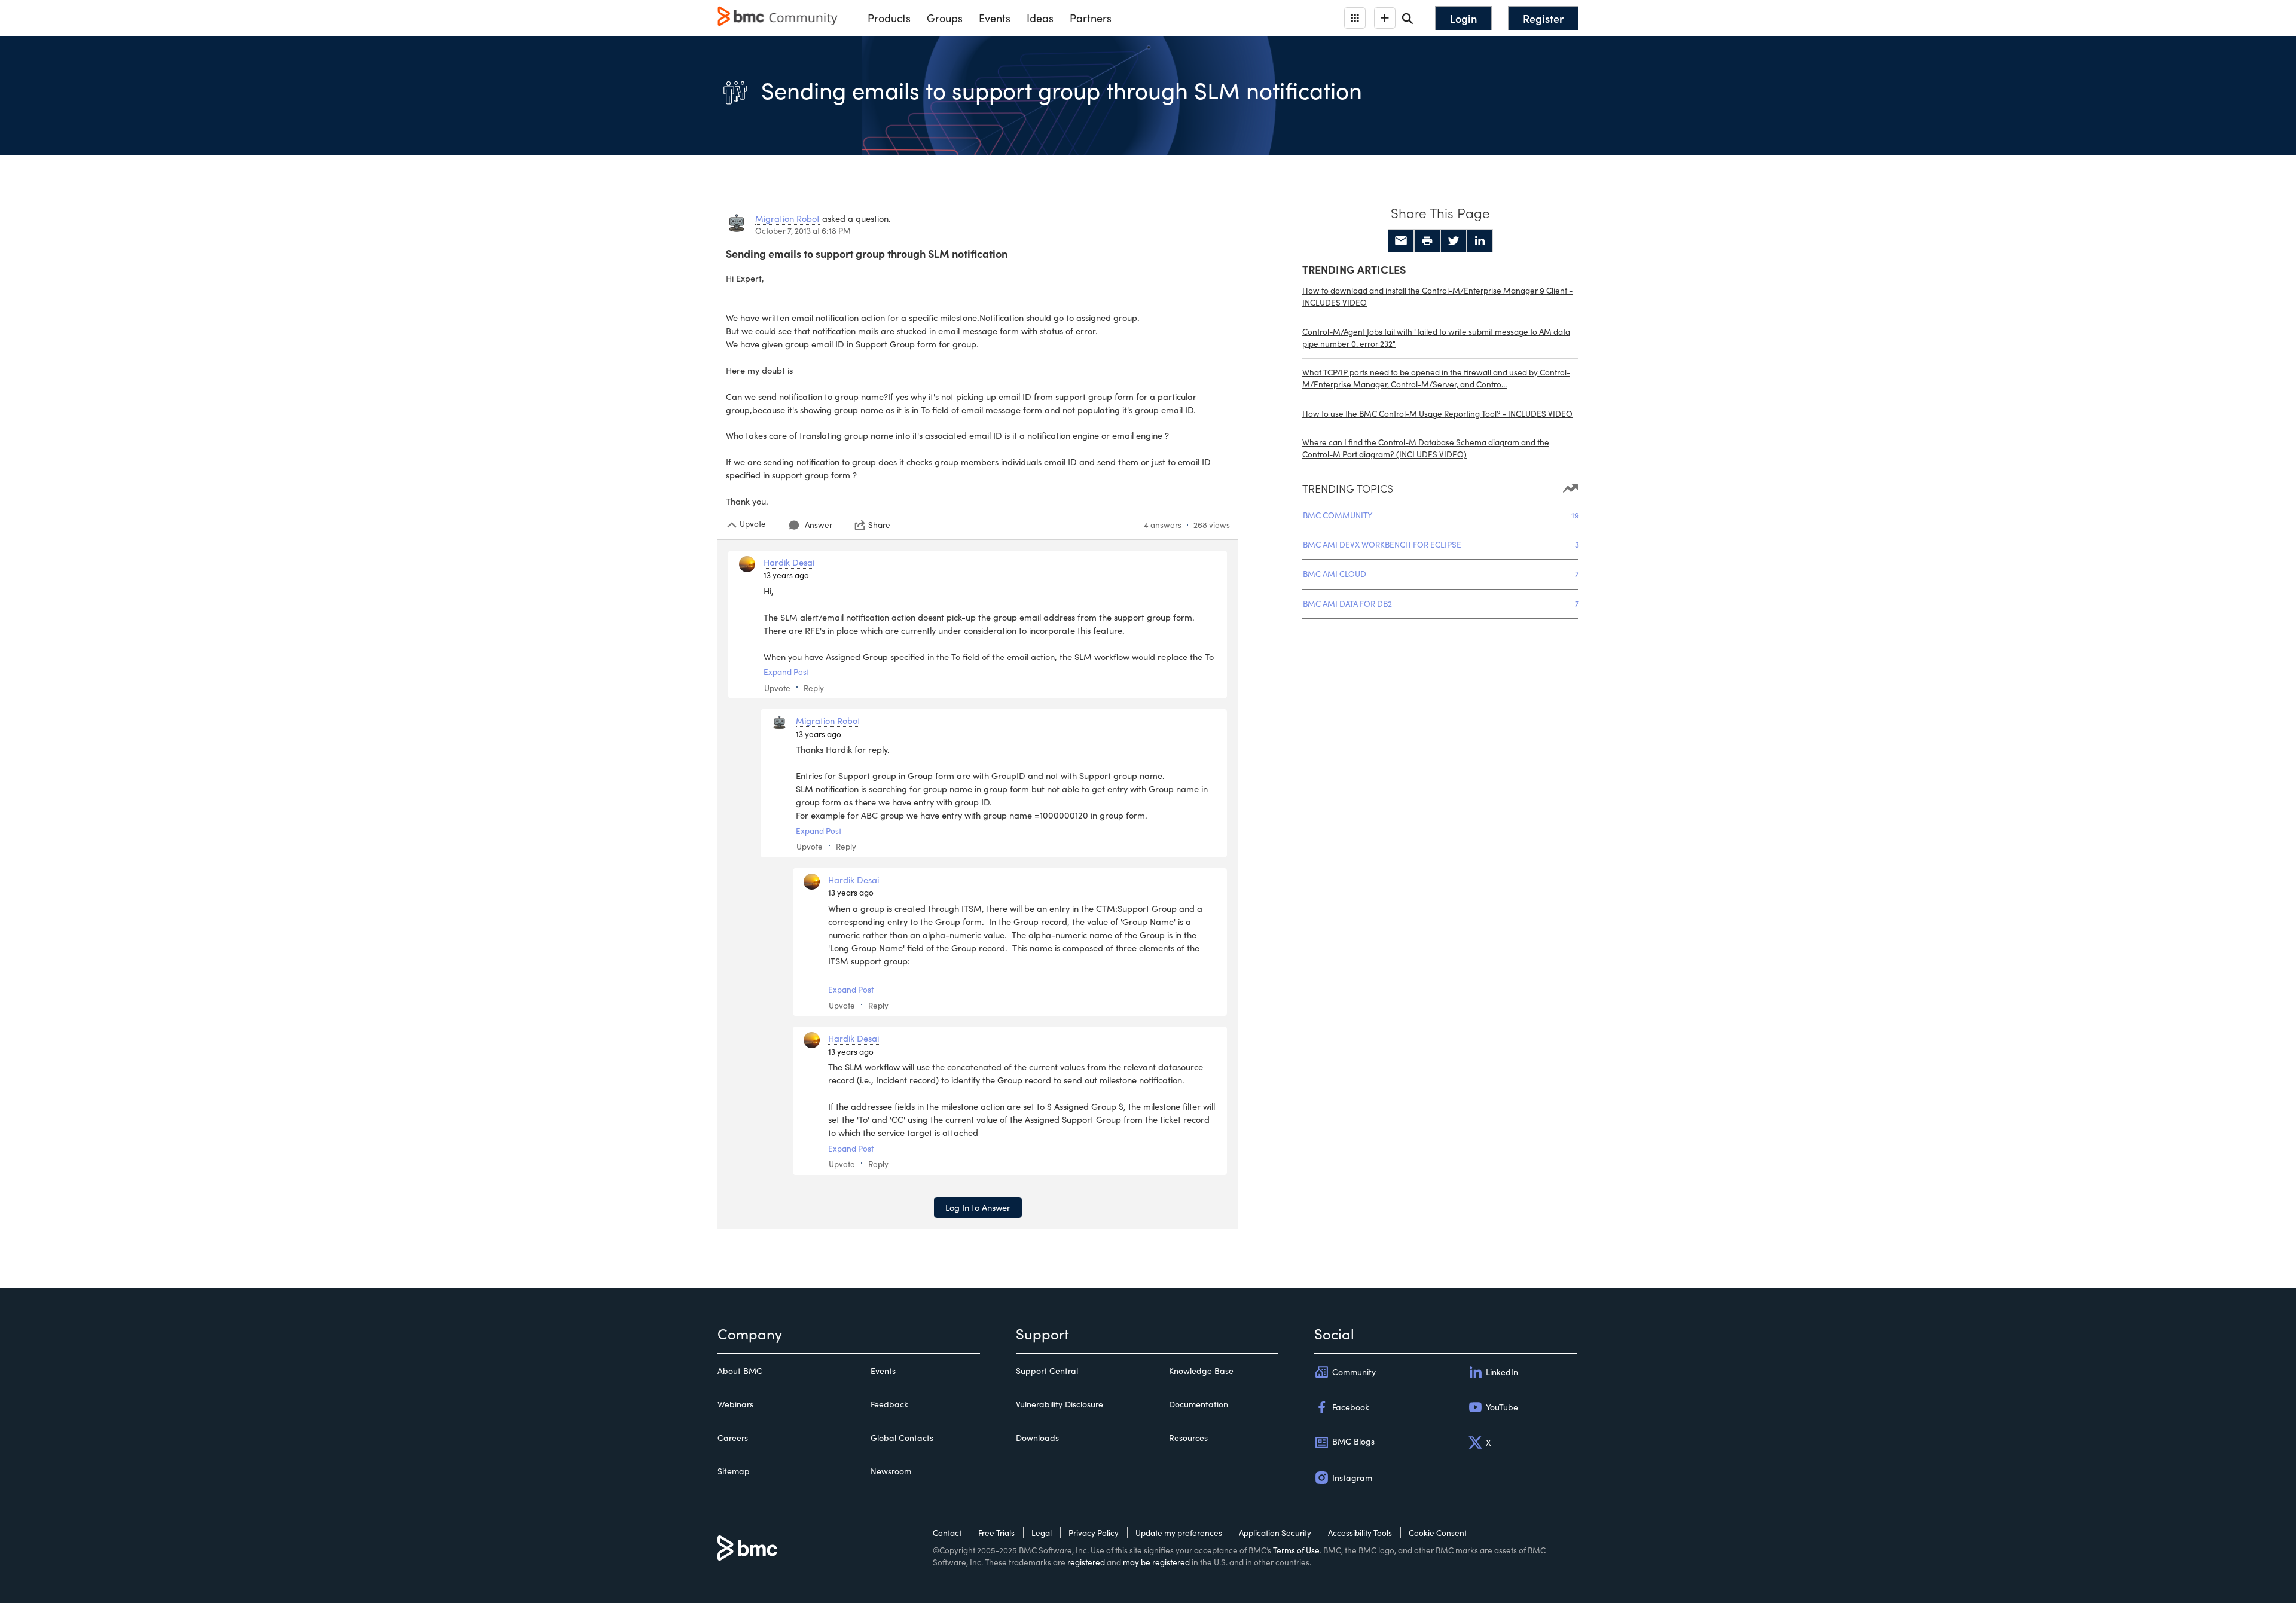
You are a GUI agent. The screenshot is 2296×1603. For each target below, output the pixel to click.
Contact (947, 1533)
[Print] (1427, 241)
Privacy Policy (1094, 1533)
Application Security (1275, 1533)
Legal (1042, 1533)
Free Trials (996, 1533)
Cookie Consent (1438, 1533)
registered (1086, 1562)
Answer (819, 525)
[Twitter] (1454, 241)
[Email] (1401, 241)
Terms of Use (1296, 1550)
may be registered (1156, 1562)
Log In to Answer (978, 1207)
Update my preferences (1179, 1533)
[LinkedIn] (1480, 241)
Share (879, 525)
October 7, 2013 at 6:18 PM (803, 230)
